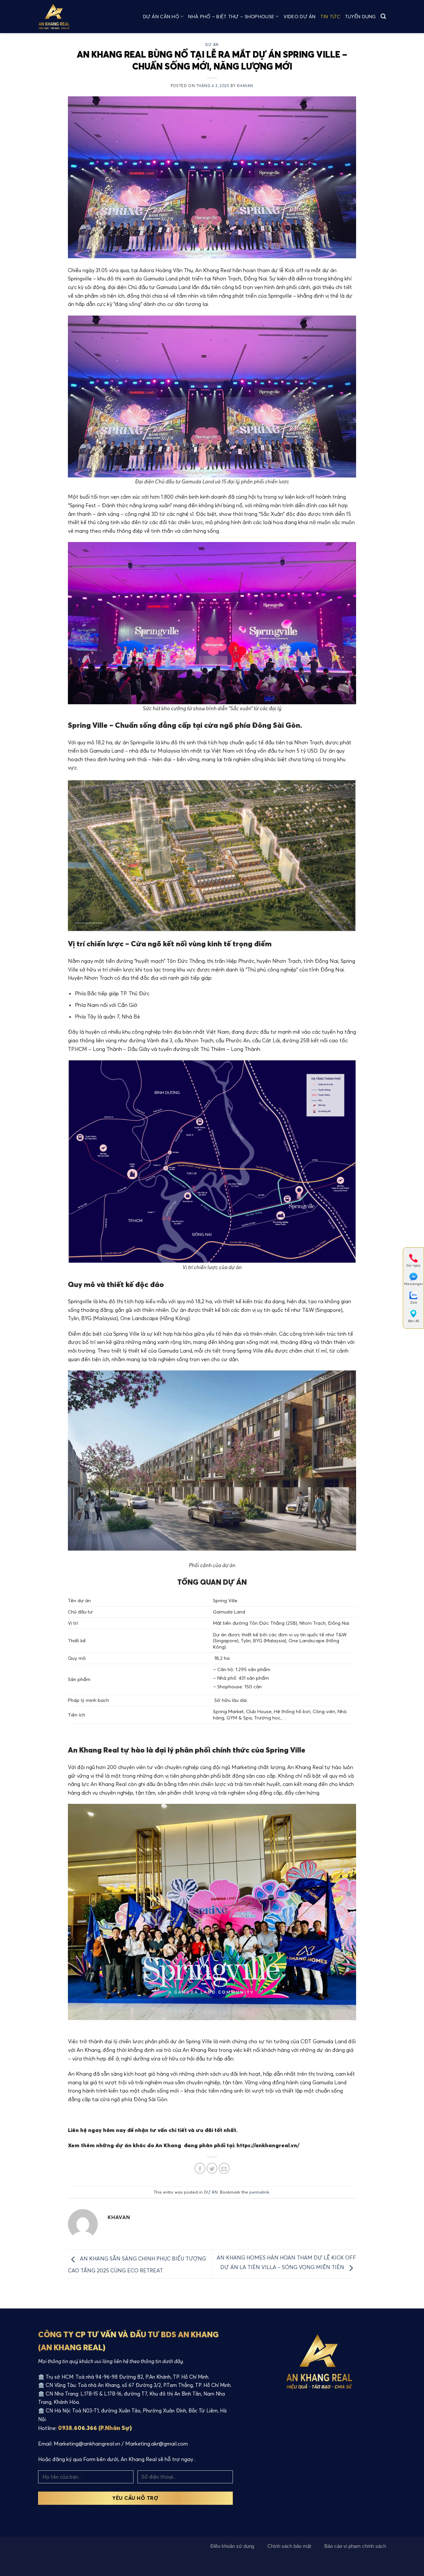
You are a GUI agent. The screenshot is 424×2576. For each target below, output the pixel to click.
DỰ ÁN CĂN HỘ (161, 17)
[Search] (383, 16)
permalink (259, 2192)
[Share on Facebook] (200, 2168)
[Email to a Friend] (224, 2168)
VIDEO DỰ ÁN (300, 17)
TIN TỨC (330, 17)
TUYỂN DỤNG (360, 17)
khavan (245, 86)
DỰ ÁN (212, 45)
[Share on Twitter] (212, 2168)
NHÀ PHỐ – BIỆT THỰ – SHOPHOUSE (231, 17)
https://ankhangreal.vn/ (268, 2145)
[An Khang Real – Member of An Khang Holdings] (60, 17)
